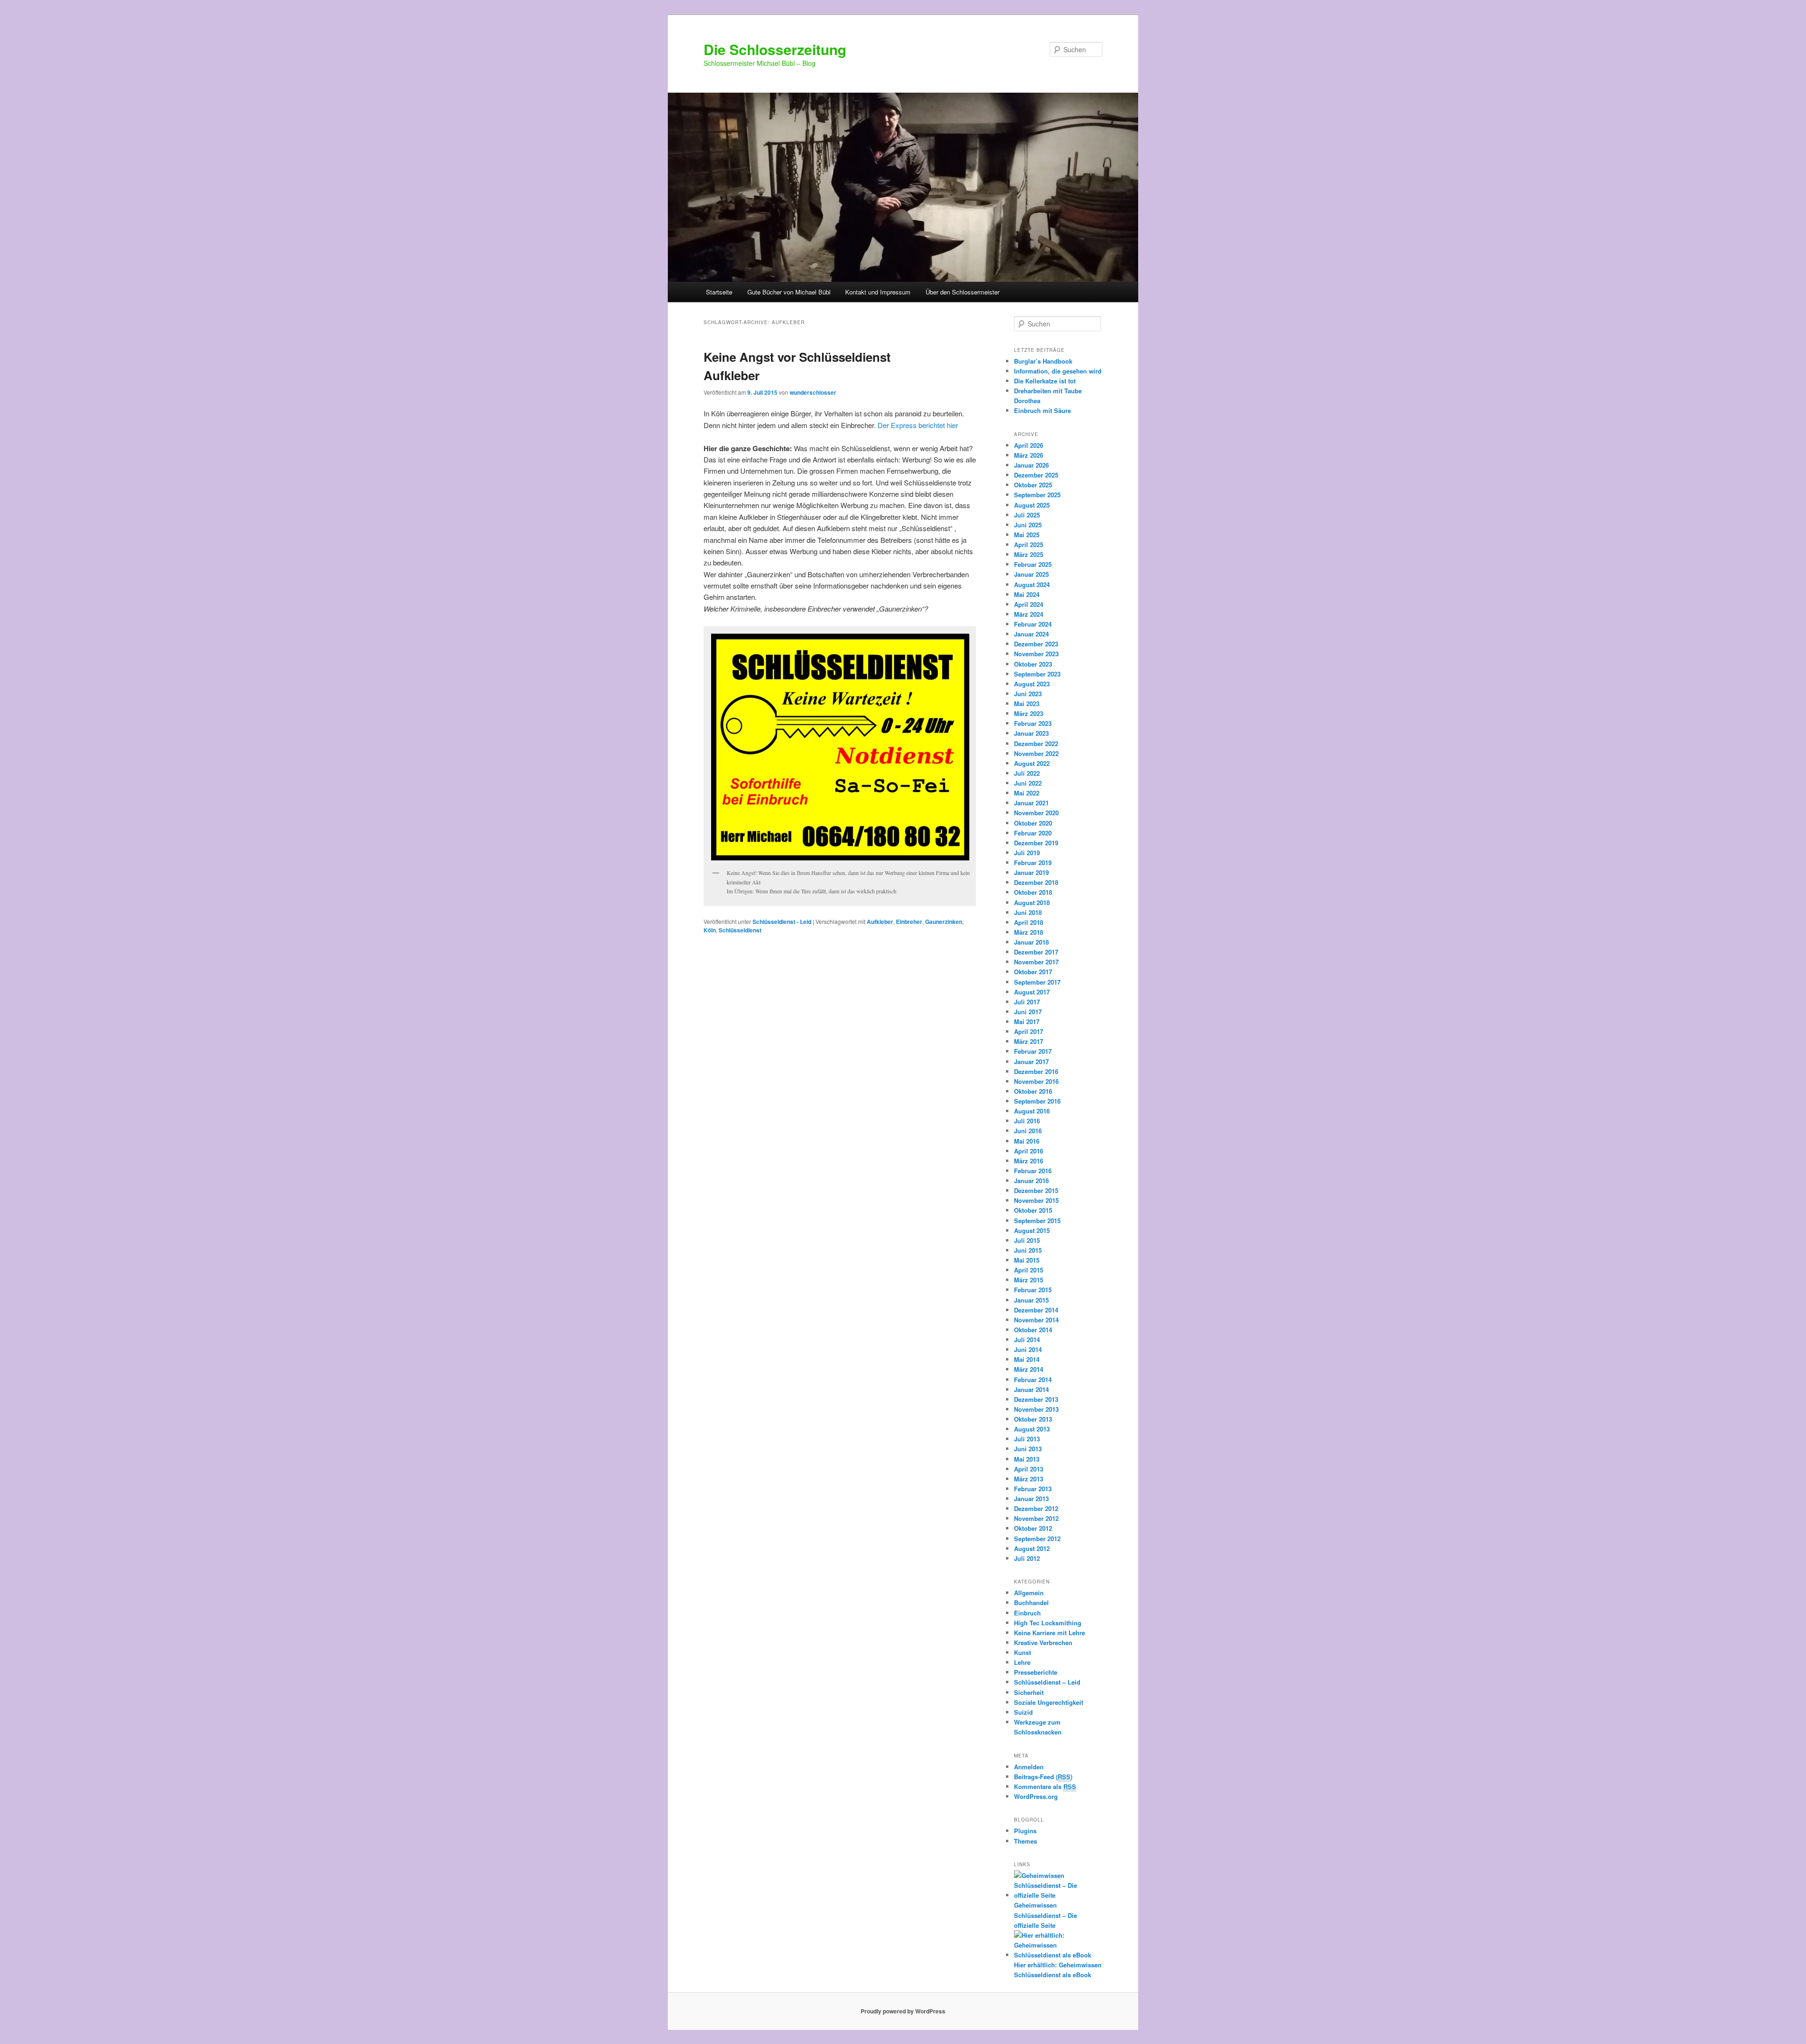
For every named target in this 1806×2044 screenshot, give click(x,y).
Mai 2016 (1027, 1141)
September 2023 (1037, 674)
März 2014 (1029, 1369)
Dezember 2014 (1036, 1310)
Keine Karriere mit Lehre (1050, 1633)
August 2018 (1032, 903)
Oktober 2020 (1033, 823)
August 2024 (1032, 585)
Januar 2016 (1031, 1181)
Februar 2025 (1033, 564)
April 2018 (1029, 922)
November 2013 (1036, 1409)
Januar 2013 (1031, 1499)
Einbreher (909, 922)
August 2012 (1032, 1548)
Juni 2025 (1028, 525)
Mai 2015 (1027, 1260)
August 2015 (1032, 1230)
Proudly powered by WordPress (903, 2011)
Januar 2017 (1031, 1062)
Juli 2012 (1027, 1558)
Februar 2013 (1033, 1489)
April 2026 (1029, 445)
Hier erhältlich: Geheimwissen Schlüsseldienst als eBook (1058, 1970)
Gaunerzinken (944, 922)
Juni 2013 (1028, 1449)
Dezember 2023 (1036, 644)
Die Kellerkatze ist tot (1045, 381)
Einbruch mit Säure (1042, 410)
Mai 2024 (1027, 594)
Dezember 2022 (1036, 744)
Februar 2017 (1033, 1051)
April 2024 (1029, 604)
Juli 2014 (1027, 1340)
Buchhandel (1031, 1603)
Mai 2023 (1027, 704)
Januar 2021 (1031, 803)
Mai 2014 (1027, 1359)
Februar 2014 (1033, 1380)
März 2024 (1029, 614)
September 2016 (1037, 1101)
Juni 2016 (1028, 1131)
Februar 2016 (1033, 1171)
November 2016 (1036, 1081)
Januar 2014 (1031, 1389)
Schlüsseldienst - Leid (782, 922)
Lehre (1022, 1662)
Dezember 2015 (1036, 1190)
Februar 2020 (1033, 833)
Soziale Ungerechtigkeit (1049, 1702)
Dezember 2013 (1036, 1399)
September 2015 (1037, 1221)
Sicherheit (1029, 1692)
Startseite (719, 292)
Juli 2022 (1027, 773)
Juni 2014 (1028, 1349)
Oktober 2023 (1033, 664)
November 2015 (1036, 1200)
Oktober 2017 (1033, 972)
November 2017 (1036, 962)
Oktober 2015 (1033, 1210)
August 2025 (1032, 505)
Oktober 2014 (1033, 1330)
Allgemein (1029, 1593)
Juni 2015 (1028, 1250)
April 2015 (1029, 1270)
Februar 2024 (1033, 624)
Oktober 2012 (1033, 1528)
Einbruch (1027, 1613)
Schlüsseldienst (740, 930)
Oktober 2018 (1033, 892)
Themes (1026, 1841)
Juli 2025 (1027, 515)
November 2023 (1036, 654)
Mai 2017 (1027, 1022)
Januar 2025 (1031, 574)
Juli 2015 (1027, 1240)
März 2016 (1029, 1161)
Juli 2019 (1027, 853)
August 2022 (1032, 763)
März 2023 (1029, 713)
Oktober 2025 (1033, 485)
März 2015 (1029, 1280)
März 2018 (1029, 932)
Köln (710, 930)
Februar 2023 (1033, 723)
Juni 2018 (1028, 912)
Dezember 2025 (1036, 475)
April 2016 (1029, 1151)
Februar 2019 (1033, 863)
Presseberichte (1036, 1672)
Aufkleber (880, 922)
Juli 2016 (1027, 1121)
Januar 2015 (1031, 1300)
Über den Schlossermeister (962, 292)
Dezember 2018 (1036, 882)
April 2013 (1029, 1469)
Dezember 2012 (1036, 1508)
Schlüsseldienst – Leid (1047, 1682)
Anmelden (1029, 1767)
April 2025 (1029, 545)
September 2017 (1037, 982)
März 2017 (1029, 1041)
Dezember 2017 (1036, 952)
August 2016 (1032, 1111)
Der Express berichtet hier (918, 425)
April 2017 (1029, 1031)
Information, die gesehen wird (1058, 371)
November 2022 (1036, 753)
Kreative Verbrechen (1043, 1642)
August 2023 (1032, 684)
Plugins (1025, 1831)
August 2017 (1032, 992)
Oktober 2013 (1033, 1419)
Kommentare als (1045, 1786)
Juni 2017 (1028, 1012)
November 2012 (1036, 1518)
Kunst (1022, 1652)
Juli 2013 (1027, 1439)
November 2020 (1036, 813)
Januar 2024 (1031, 634)
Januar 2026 (1031, 465)
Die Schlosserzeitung (775, 49)
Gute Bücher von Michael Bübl (789, 292)
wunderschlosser (813, 392)
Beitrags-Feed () (1043, 1777)
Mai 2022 (1027, 793)
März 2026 (1029, 455)
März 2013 (1029, 1479)
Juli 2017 (1027, 1002)
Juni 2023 (1028, 694)
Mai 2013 (1027, 1459)
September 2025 (1037, 495)
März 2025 (1029, 554)
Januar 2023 (1031, 733)
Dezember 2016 (1036, 1071)
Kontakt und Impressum (878, 292)
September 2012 (1037, 1539)
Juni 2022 (1028, 783)
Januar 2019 (1031, 872)
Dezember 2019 (1036, 843)
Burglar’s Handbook (1043, 361)
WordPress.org (1036, 1796)
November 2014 (1036, 1320)
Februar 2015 (1033, 1290)
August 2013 (1032, 1429)
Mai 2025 (1027, 535)
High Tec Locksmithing (1048, 1623)
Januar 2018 (1031, 942)
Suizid (1023, 1712)
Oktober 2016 (1033, 1091)
